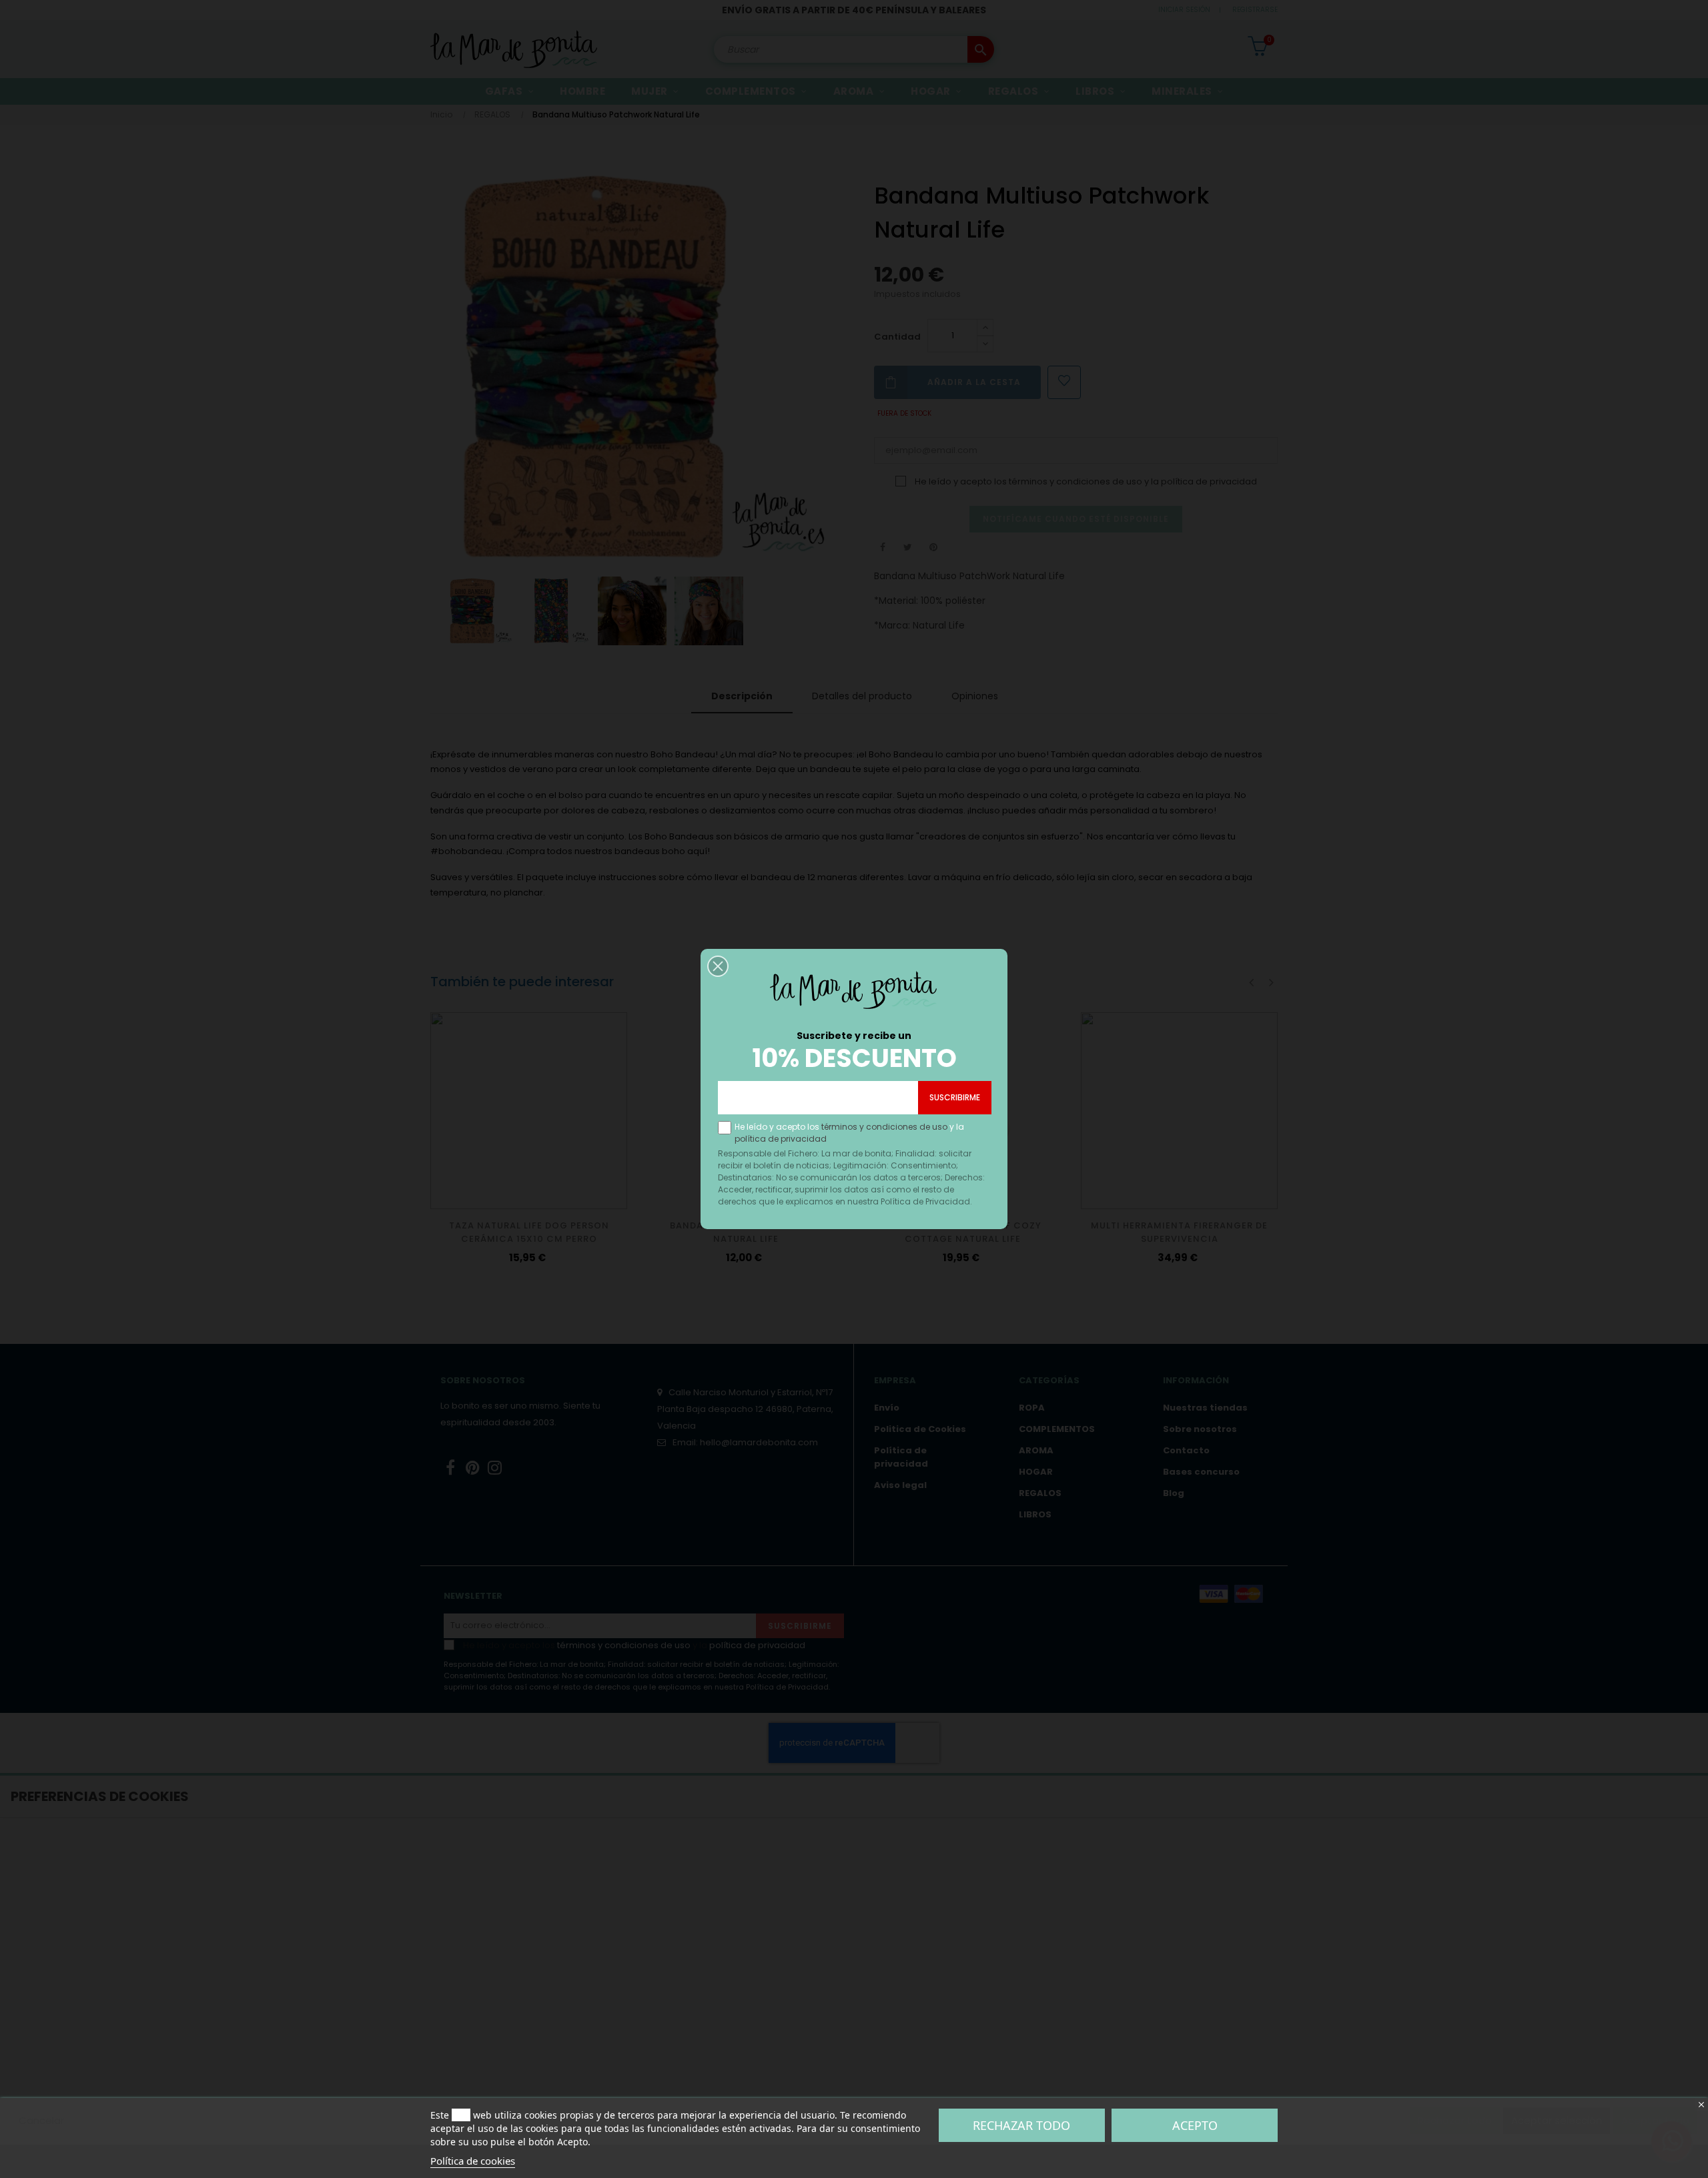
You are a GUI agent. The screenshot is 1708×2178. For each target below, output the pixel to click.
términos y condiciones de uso (884, 1127)
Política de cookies (473, 2161)
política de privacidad (781, 1139)
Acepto (1195, 2125)
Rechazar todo (1021, 2125)
